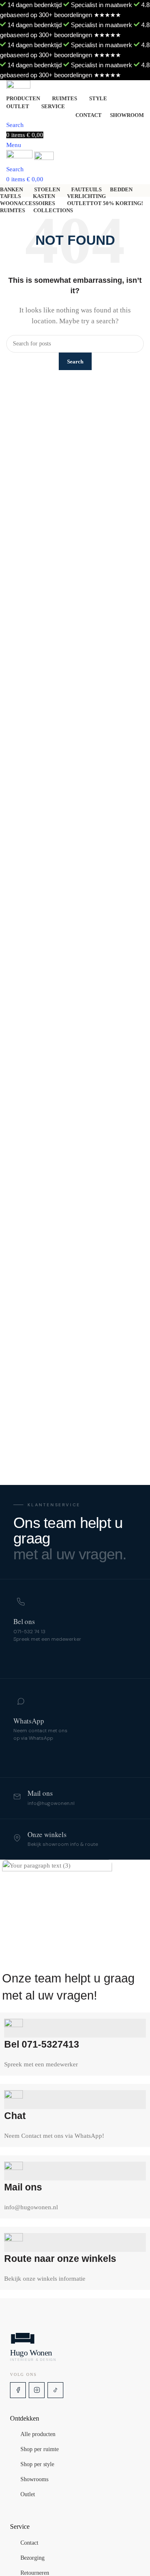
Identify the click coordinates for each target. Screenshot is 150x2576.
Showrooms (34, 2480)
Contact (29, 2543)
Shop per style (37, 2465)
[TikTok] (55, 2390)
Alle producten (38, 2435)
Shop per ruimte (40, 2450)
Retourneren (35, 2573)
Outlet (28, 2495)
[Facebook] (18, 2390)
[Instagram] (37, 2390)
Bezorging (32, 2558)
